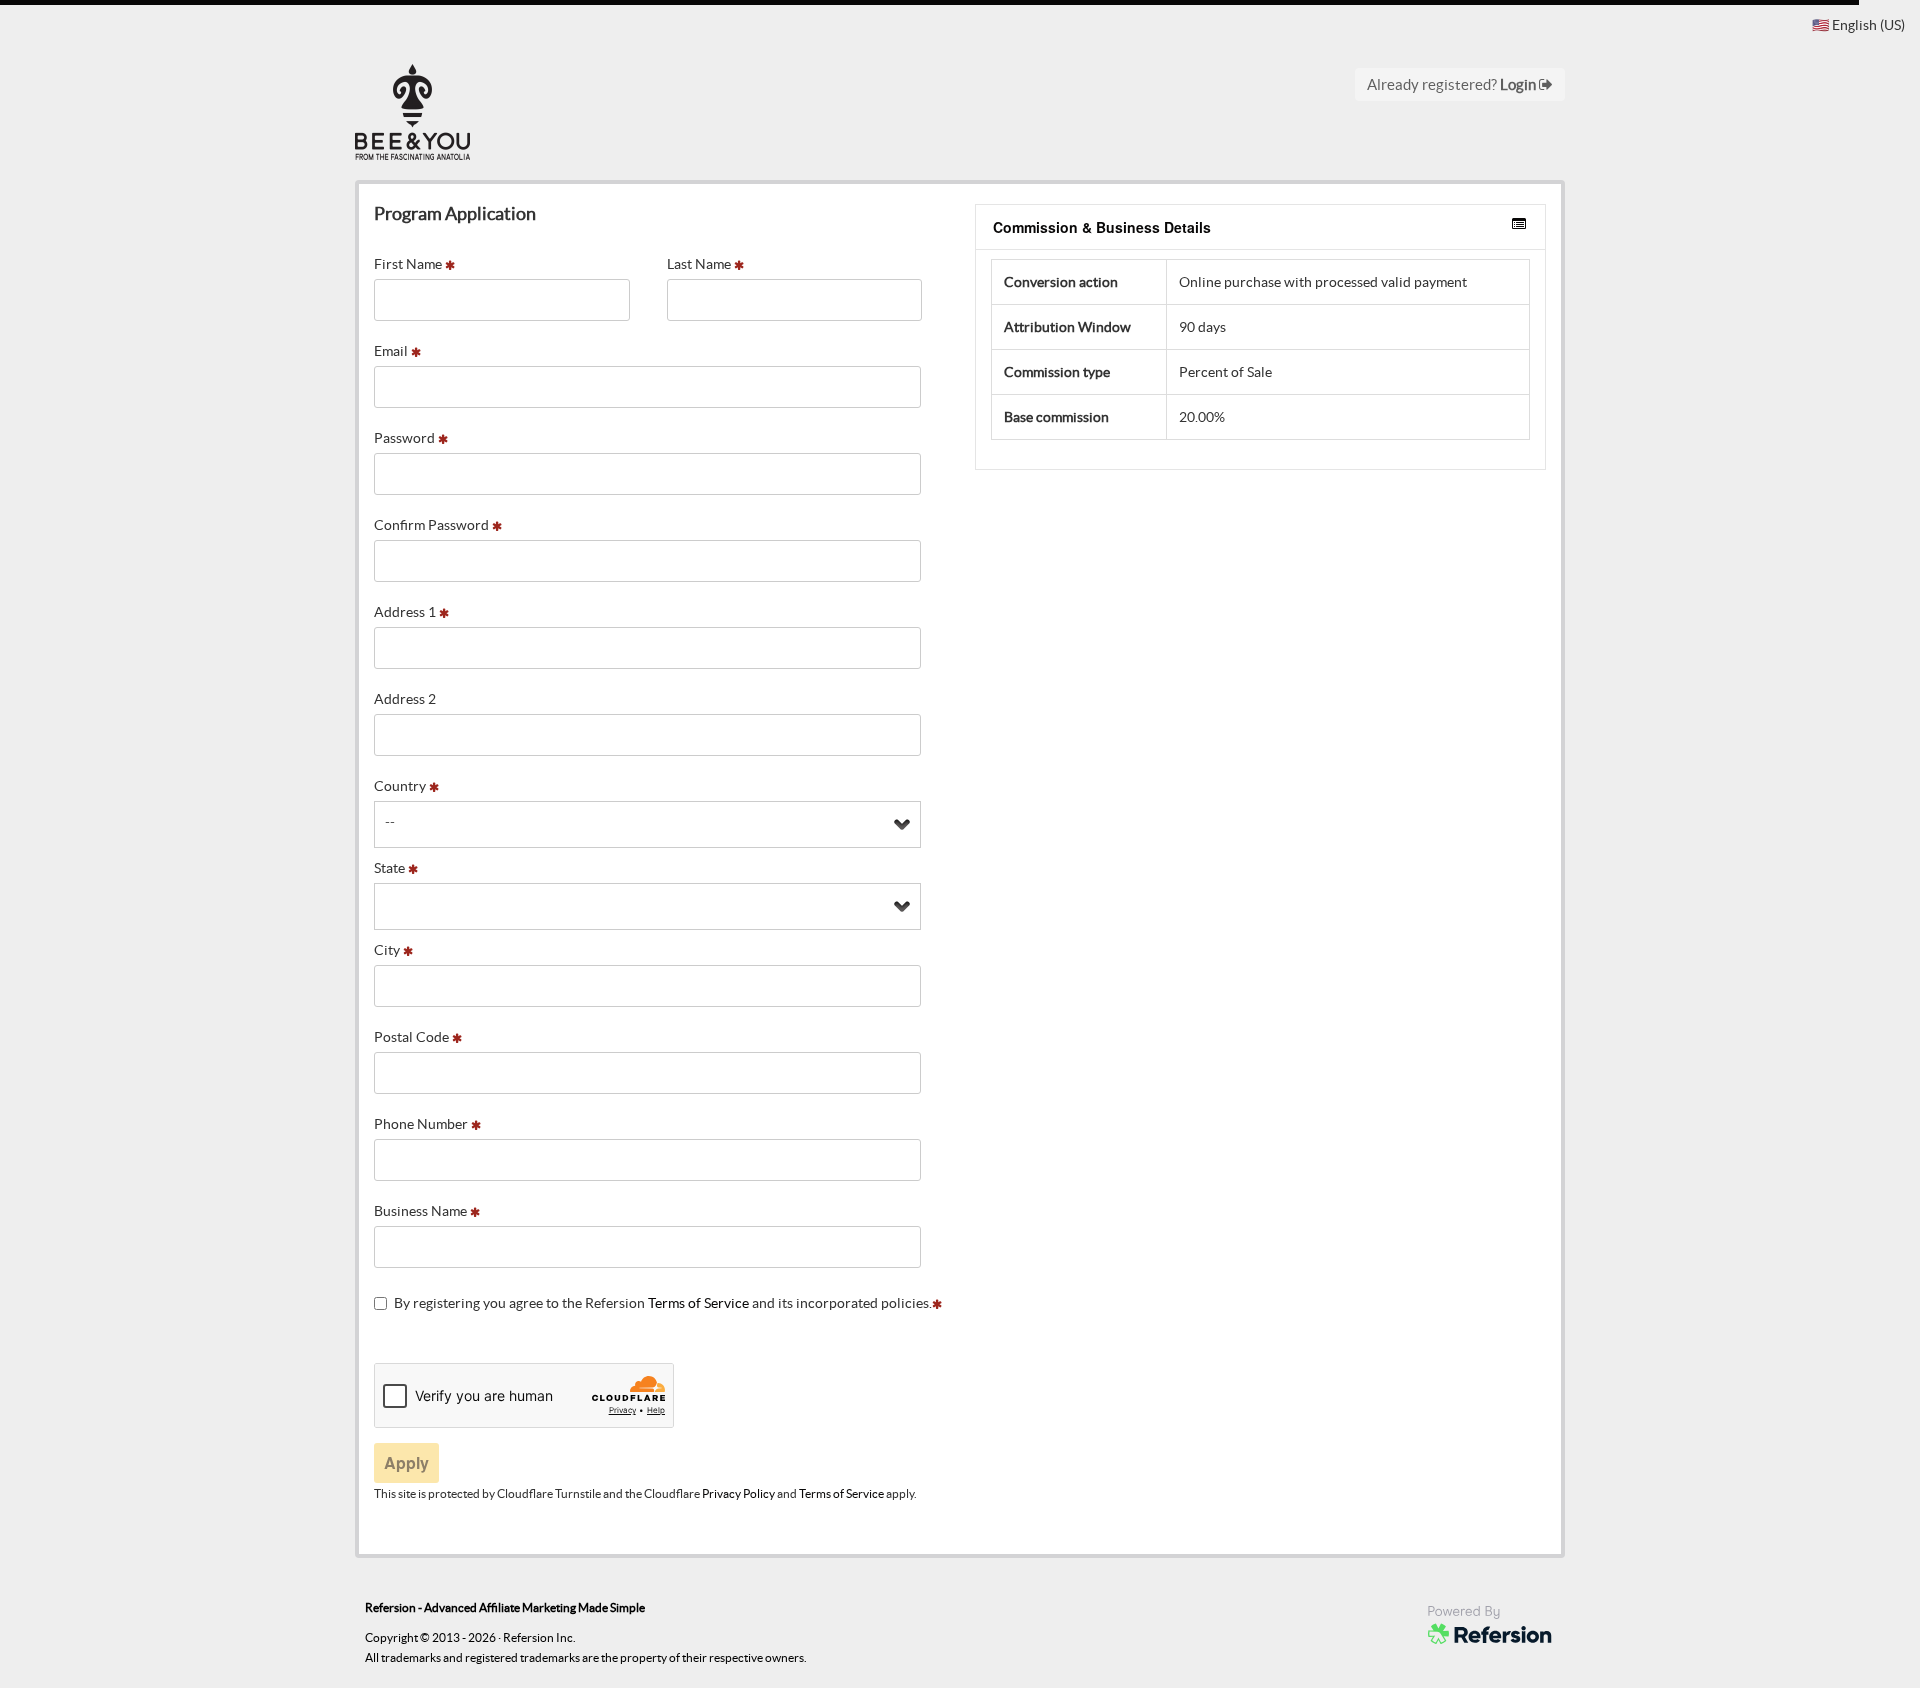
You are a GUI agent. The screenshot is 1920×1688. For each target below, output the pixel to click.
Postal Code (413, 1037)
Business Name (422, 1211)
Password (406, 438)
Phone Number (422, 1124)
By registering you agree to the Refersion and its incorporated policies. (663, 1303)
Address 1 (406, 612)
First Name (409, 264)
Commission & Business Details (1102, 227)
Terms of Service (698, 1303)
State (391, 868)
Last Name (700, 264)
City (388, 950)
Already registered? (1453, 84)
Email (392, 351)
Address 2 (405, 699)
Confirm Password (433, 525)
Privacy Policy (738, 1493)
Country (401, 786)
